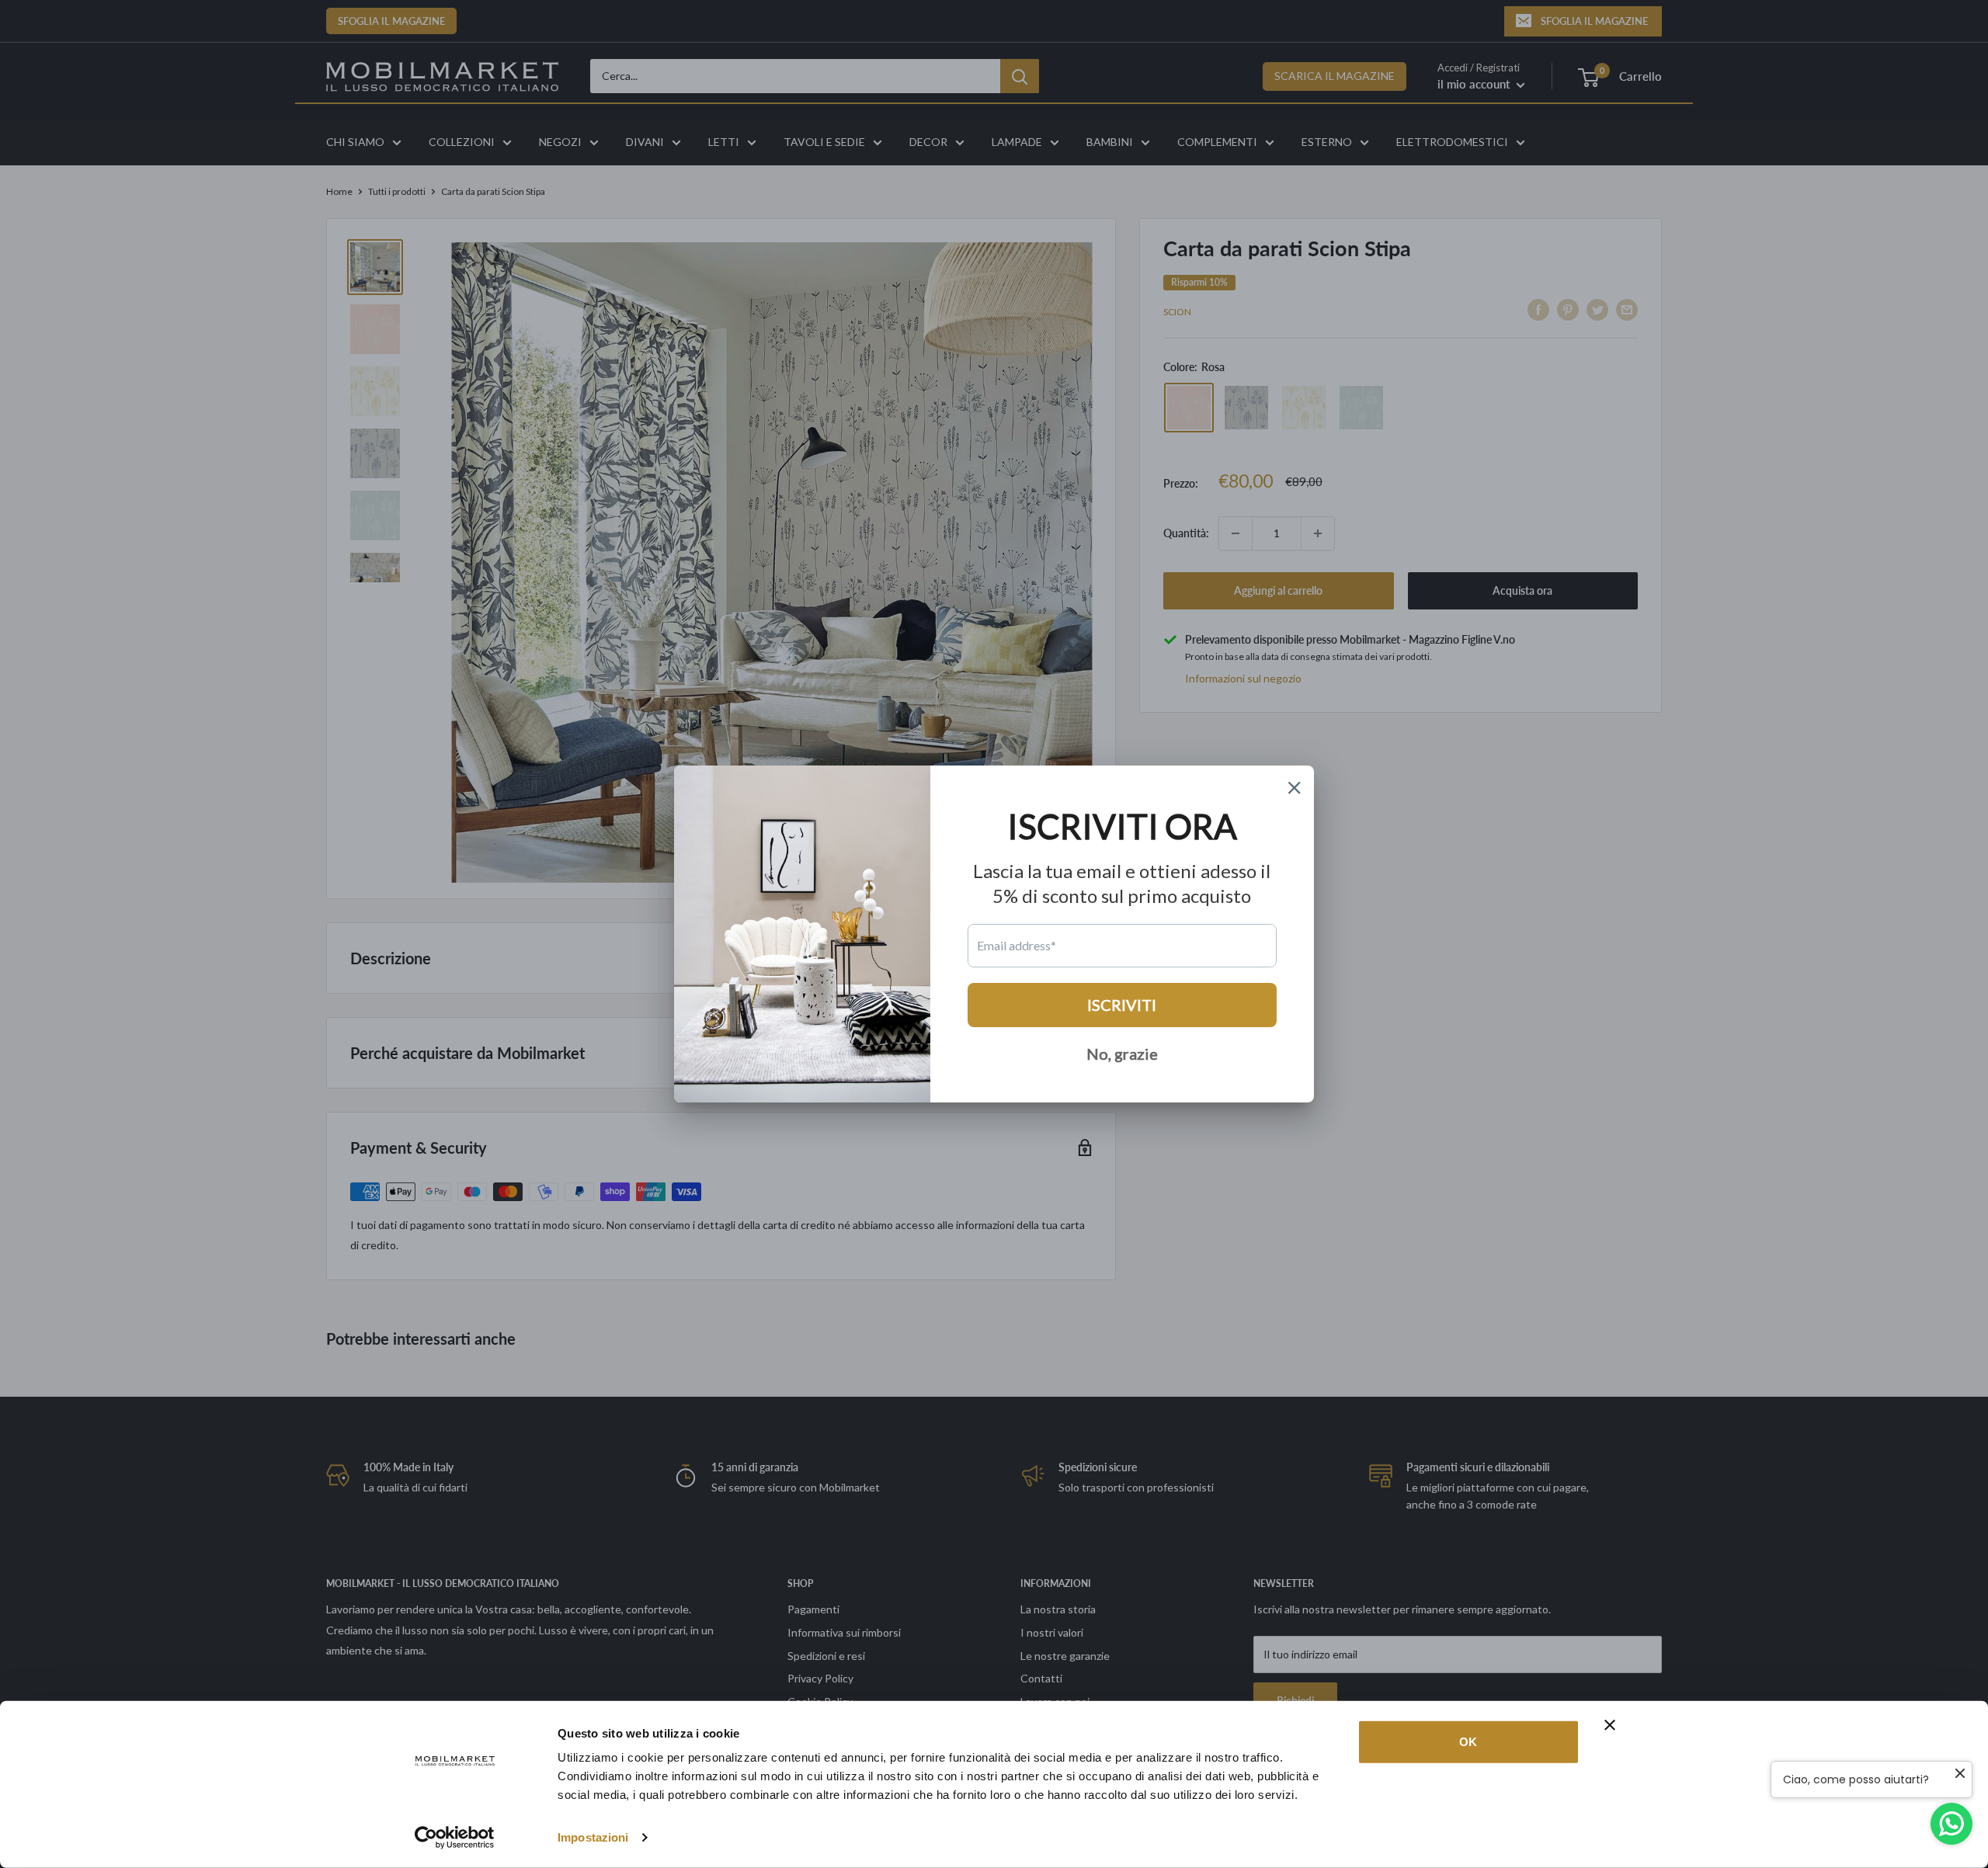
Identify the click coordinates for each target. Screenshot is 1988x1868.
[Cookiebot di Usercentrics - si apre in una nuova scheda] (455, 1838)
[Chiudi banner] (1610, 1725)
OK (1468, 1742)
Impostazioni (593, 1837)
